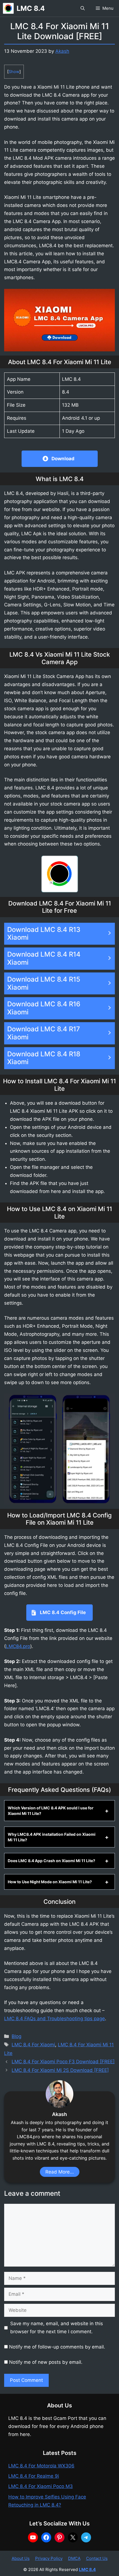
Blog (16, 2036)
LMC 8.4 (31, 8)
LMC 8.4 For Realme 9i (34, 2476)
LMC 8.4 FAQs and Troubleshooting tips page (55, 2019)
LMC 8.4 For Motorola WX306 (41, 2466)
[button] (83, 8)
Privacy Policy (49, 2558)
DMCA (74, 2558)
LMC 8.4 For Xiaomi (33, 2045)
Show (14, 72)
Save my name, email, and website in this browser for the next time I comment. (57, 2328)
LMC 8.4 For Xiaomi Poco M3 (41, 2486)
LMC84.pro (18, 1646)
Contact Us (97, 2558)
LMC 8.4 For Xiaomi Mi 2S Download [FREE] (60, 2070)
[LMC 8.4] (8, 8)
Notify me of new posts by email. (46, 2362)
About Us (21, 2558)
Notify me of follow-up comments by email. (57, 2347)
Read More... (60, 2172)
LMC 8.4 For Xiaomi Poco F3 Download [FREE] (63, 2062)
